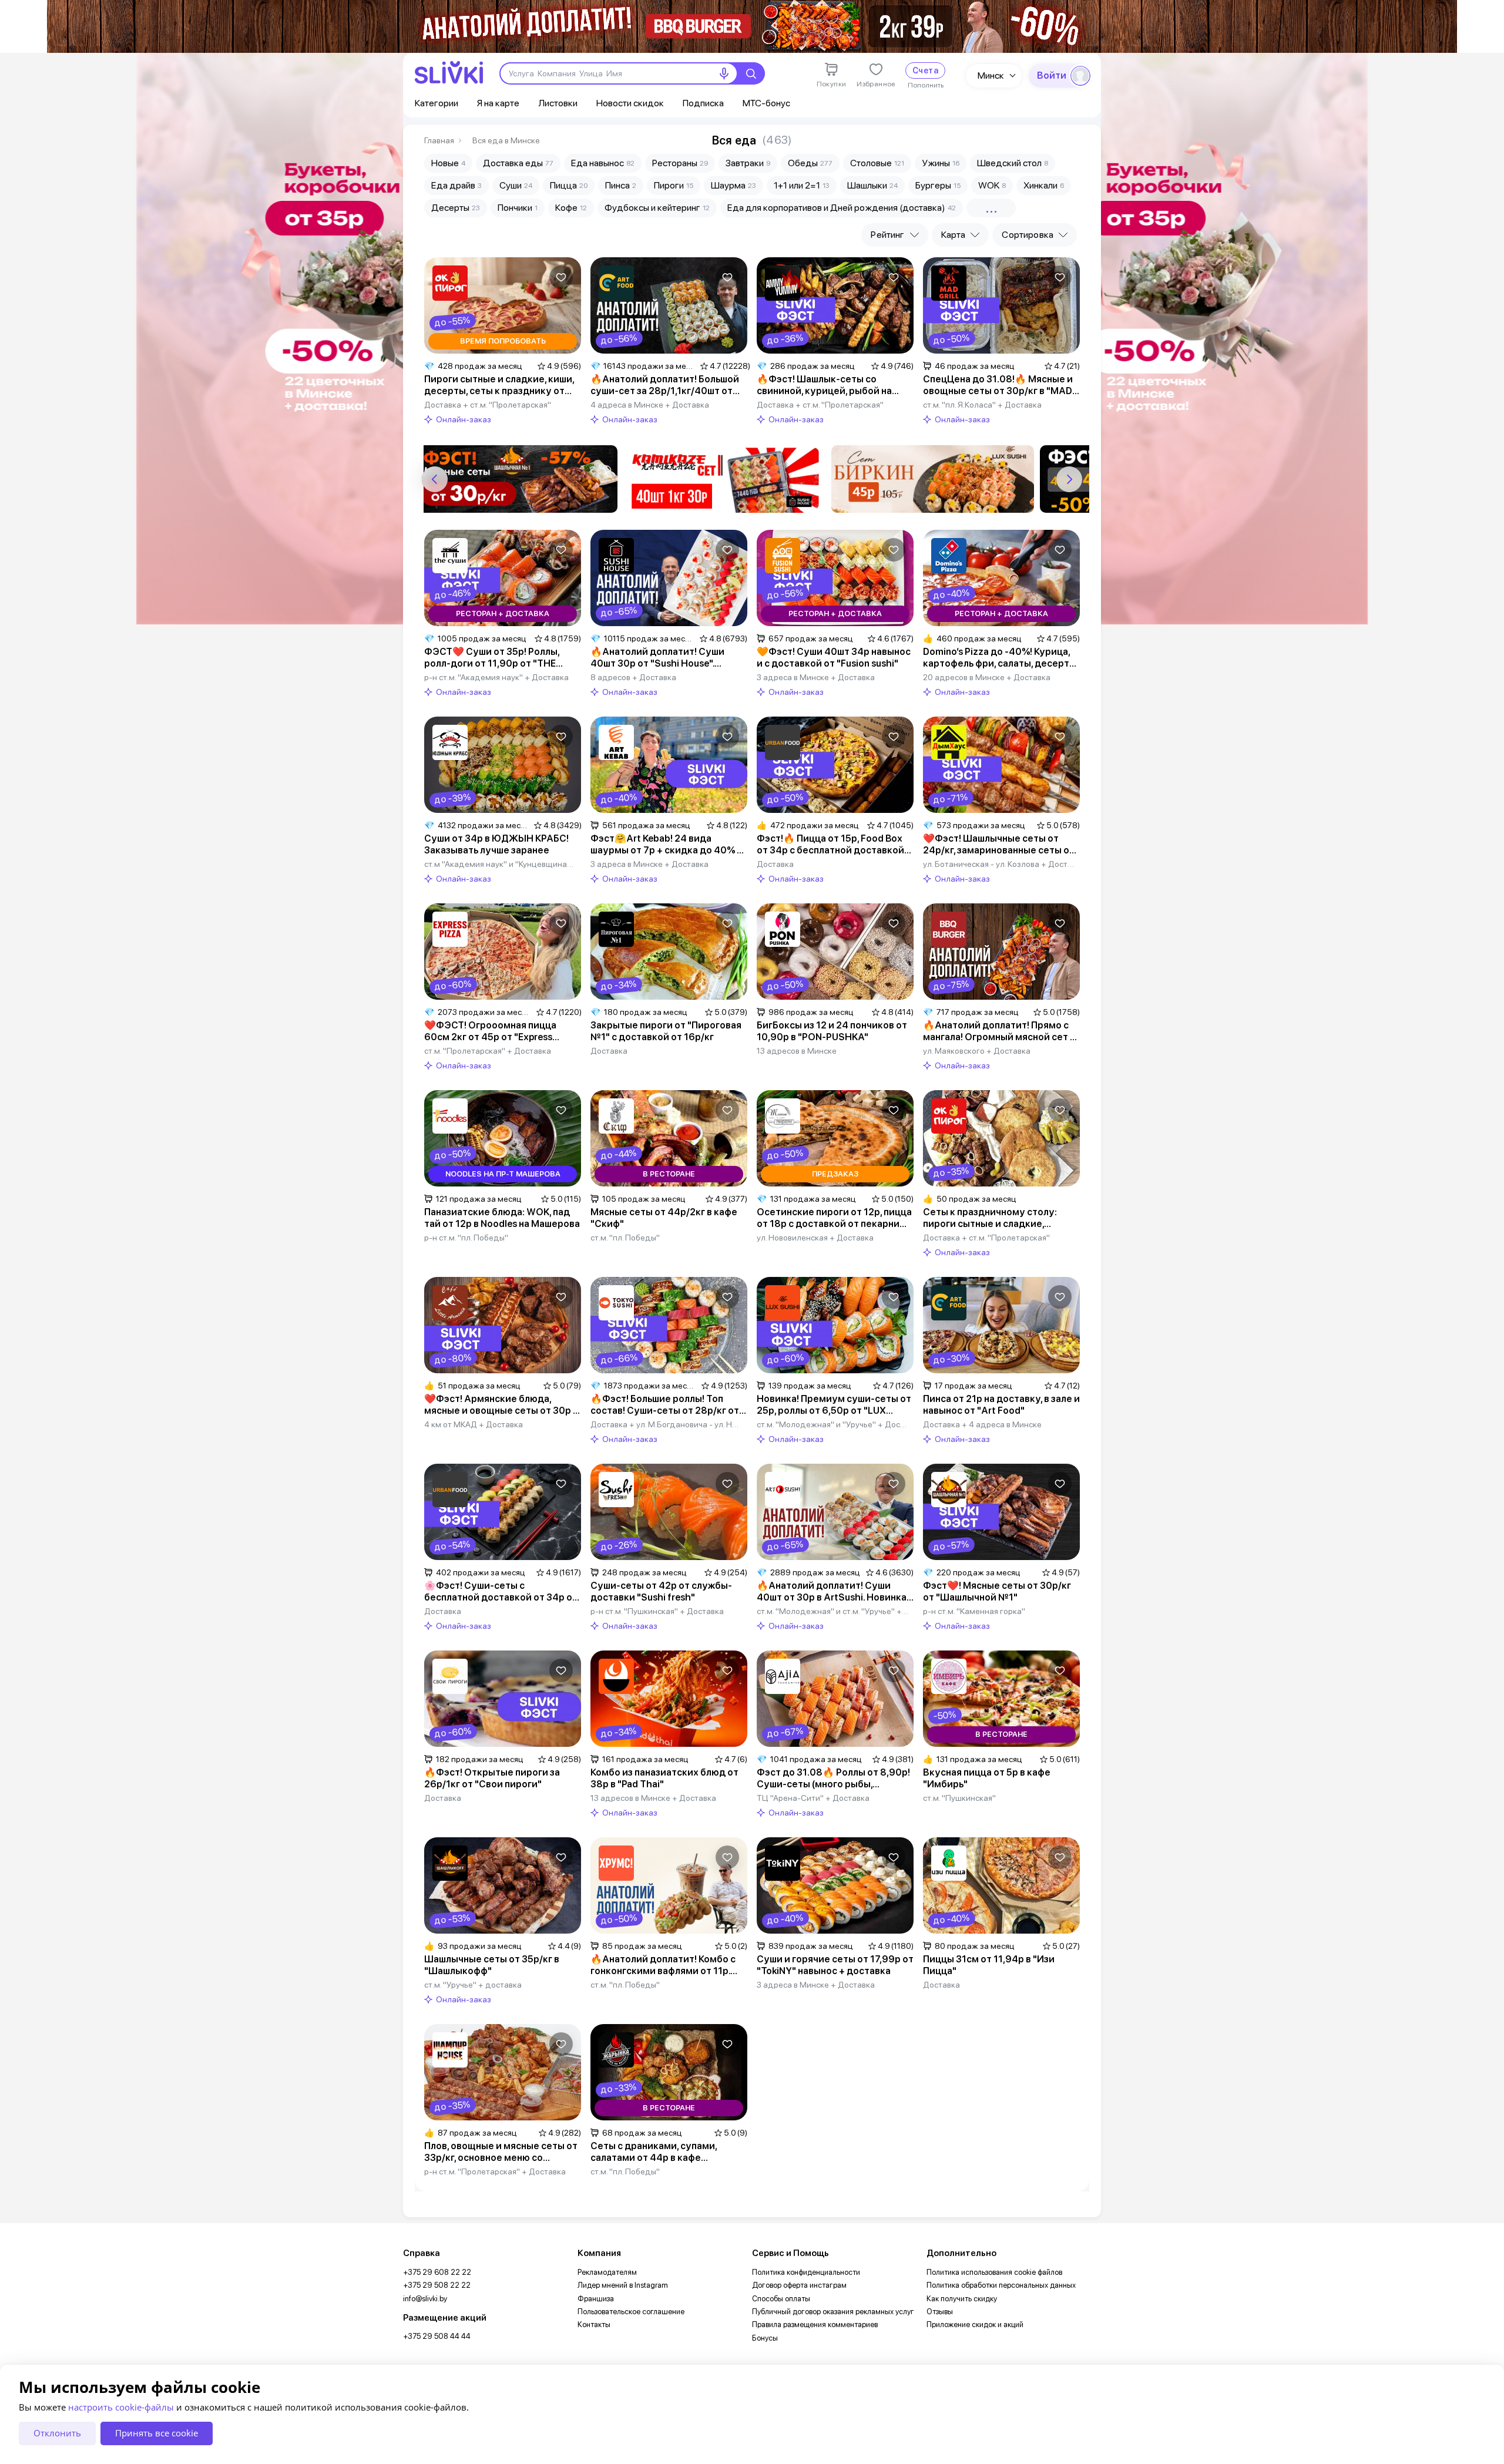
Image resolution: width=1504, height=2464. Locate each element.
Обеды (810, 163)
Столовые (877, 163)
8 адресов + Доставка (633, 677)
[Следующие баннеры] (1069, 479)
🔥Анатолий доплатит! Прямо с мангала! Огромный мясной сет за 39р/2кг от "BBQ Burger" (1001, 1031)
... (991, 208)
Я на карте (498, 103)
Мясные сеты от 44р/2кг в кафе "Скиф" (664, 1218)
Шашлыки (872, 185)
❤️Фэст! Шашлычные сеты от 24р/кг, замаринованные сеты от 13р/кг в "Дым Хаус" (999, 845)
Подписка (703, 103)
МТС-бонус (766, 103)
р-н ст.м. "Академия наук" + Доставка (496, 677)
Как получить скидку (962, 2299)
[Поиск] (751, 73)
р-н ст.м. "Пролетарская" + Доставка (495, 2171)
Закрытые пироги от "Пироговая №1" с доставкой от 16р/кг (666, 1031)
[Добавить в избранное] (561, 277)
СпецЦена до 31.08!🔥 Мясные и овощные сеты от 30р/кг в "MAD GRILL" (998, 385)
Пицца (569, 185)
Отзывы (940, 2312)
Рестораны (680, 163)
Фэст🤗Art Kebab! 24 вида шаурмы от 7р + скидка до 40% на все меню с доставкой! (669, 845)
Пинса (621, 185)
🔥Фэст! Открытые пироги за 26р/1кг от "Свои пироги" (492, 1778)
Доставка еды (518, 163)
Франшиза (596, 2299)
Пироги (674, 185)
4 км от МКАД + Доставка (474, 1424)
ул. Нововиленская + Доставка (815, 1238)
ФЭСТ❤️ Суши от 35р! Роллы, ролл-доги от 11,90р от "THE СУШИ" (492, 658)
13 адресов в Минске (797, 1051)
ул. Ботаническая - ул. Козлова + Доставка (999, 864)
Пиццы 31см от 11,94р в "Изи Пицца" (989, 1965)
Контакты (594, 2325)
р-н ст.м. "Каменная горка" (974, 1611)
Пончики (518, 208)
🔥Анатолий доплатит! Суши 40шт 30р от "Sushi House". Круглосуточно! (657, 658)
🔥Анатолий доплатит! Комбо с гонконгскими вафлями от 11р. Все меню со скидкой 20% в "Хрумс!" (663, 1965)
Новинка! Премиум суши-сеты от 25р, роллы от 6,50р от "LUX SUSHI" (834, 1405)
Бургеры (938, 185)
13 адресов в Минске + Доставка (653, 1798)
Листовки (558, 103)
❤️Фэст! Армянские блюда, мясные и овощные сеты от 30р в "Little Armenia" (501, 1405)
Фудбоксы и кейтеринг (657, 208)
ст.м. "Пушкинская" (959, 1798)
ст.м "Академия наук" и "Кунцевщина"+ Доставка (500, 864)
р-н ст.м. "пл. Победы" (466, 1238)
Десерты (456, 208)
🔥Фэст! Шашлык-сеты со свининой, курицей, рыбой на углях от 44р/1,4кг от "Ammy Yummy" (824, 385)
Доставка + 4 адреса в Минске (982, 1424)
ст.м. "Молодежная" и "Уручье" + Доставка (833, 1424)
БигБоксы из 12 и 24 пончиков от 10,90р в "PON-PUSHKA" (832, 1031)
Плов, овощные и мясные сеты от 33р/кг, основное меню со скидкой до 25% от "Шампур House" (501, 2152)
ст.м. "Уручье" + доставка (473, 1985)
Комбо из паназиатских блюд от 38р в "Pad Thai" (664, 1778)
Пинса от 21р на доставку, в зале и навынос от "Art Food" (1001, 1405)
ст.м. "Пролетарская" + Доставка (488, 1051)
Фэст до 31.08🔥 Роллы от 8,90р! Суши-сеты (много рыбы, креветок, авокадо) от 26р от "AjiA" (833, 1779)
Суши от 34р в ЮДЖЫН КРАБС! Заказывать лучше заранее (496, 844)
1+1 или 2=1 (802, 185)
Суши (516, 185)
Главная (439, 140)
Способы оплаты (781, 2299)
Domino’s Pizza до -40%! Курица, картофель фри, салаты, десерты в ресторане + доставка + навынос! (1000, 658)
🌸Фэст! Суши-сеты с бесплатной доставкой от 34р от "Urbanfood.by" (501, 1592)
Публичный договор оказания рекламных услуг (833, 2312)
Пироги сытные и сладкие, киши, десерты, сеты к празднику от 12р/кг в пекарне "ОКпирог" (499, 385)
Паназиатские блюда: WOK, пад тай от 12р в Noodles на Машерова (502, 1218)
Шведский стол (1013, 163)
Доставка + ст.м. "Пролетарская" (488, 405)
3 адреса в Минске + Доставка (816, 677)
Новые (448, 163)
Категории (437, 103)
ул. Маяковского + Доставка (977, 1051)
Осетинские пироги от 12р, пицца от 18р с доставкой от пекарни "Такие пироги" (834, 1218)
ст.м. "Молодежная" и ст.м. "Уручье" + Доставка (833, 1611)
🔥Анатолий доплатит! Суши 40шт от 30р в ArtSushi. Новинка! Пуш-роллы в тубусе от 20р (833, 1592)
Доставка (775, 864)
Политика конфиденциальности (806, 2272)
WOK (992, 185)
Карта (954, 235)
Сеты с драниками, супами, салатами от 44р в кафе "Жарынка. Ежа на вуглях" (654, 2152)
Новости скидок (630, 103)
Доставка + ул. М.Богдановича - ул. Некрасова (667, 1424)
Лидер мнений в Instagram (623, 2285)
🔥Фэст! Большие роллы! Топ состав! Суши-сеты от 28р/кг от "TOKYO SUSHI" (665, 1405)
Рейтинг (887, 235)
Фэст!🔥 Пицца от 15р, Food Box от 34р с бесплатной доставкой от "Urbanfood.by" (830, 845)
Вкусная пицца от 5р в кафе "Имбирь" (987, 1778)
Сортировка (1028, 235)
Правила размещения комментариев (815, 2325)
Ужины (941, 163)
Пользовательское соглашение (631, 2312)
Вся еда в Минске (506, 140)
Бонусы (765, 2338)
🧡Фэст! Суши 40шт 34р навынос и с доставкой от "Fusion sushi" (834, 658)
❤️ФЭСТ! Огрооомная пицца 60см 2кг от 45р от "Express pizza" (490, 1031)
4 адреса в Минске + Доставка (650, 405)
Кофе (571, 208)
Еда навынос (603, 163)
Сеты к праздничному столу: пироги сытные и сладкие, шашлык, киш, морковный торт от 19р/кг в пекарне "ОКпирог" (999, 1218)
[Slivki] (449, 73)
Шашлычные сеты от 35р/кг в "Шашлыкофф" (492, 1965)
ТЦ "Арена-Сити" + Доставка (813, 1798)
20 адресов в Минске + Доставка (987, 677)
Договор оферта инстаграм (799, 2285)
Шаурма (733, 185)
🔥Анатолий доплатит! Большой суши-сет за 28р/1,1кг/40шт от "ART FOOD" (665, 385)
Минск (991, 75)
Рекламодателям (607, 2272)
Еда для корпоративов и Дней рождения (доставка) (842, 208)
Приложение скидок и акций (975, 2325)
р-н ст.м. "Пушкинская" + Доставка (657, 1611)
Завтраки (748, 163)
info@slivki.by (425, 2299)
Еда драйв (456, 185)
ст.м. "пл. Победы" (625, 1238)
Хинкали (1044, 185)
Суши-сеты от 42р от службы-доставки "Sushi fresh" (661, 1591)
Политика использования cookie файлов (994, 2272)
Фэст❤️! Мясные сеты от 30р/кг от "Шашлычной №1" (997, 1591)
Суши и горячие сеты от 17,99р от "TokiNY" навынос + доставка (835, 1965)
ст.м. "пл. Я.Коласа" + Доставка (982, 405)
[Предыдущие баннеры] (435, 479)
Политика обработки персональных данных (1001, 2285)
